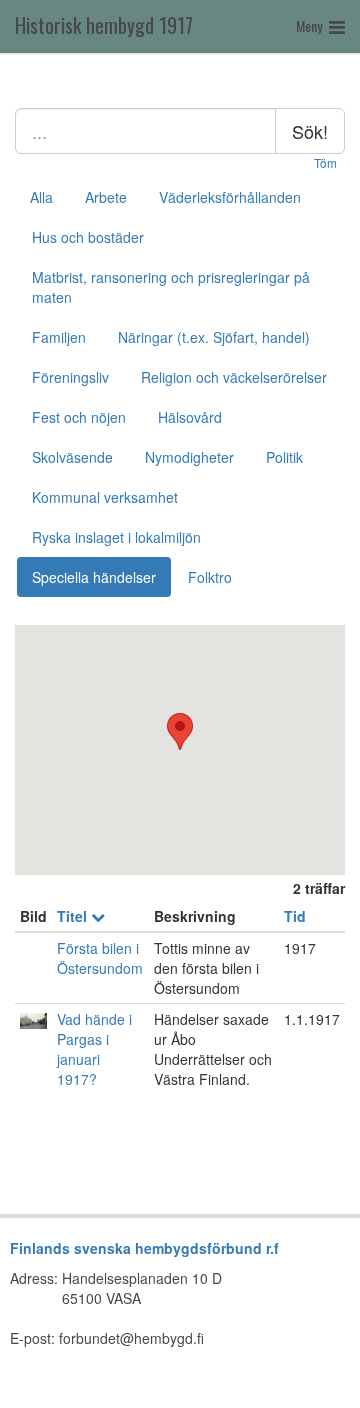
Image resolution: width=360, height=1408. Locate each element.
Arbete (106, 197)
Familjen (59, 337)
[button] (180, 731)
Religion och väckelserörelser (234, 377)
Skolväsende (72, 457)
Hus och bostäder (88, 237)
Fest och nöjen (79, 417)
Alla (41, 197)
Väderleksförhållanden (230, 197)
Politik (284, 457)
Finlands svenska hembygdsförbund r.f (144, 1248)
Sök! (310, 131)
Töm (325, 162)
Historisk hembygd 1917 (104, 25)
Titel (74, 916)
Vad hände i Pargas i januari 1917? (94, 1049)
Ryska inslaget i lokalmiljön (116, 537)
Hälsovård (190, 417)
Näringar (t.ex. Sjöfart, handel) (214, 337)
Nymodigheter (189, 457)
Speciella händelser (94, 577)
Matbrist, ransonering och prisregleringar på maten (171, 287)
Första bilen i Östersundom (100, 958)
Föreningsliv (70, 377)
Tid (295, 916)
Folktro (210, 577)
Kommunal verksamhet (105, 497)
